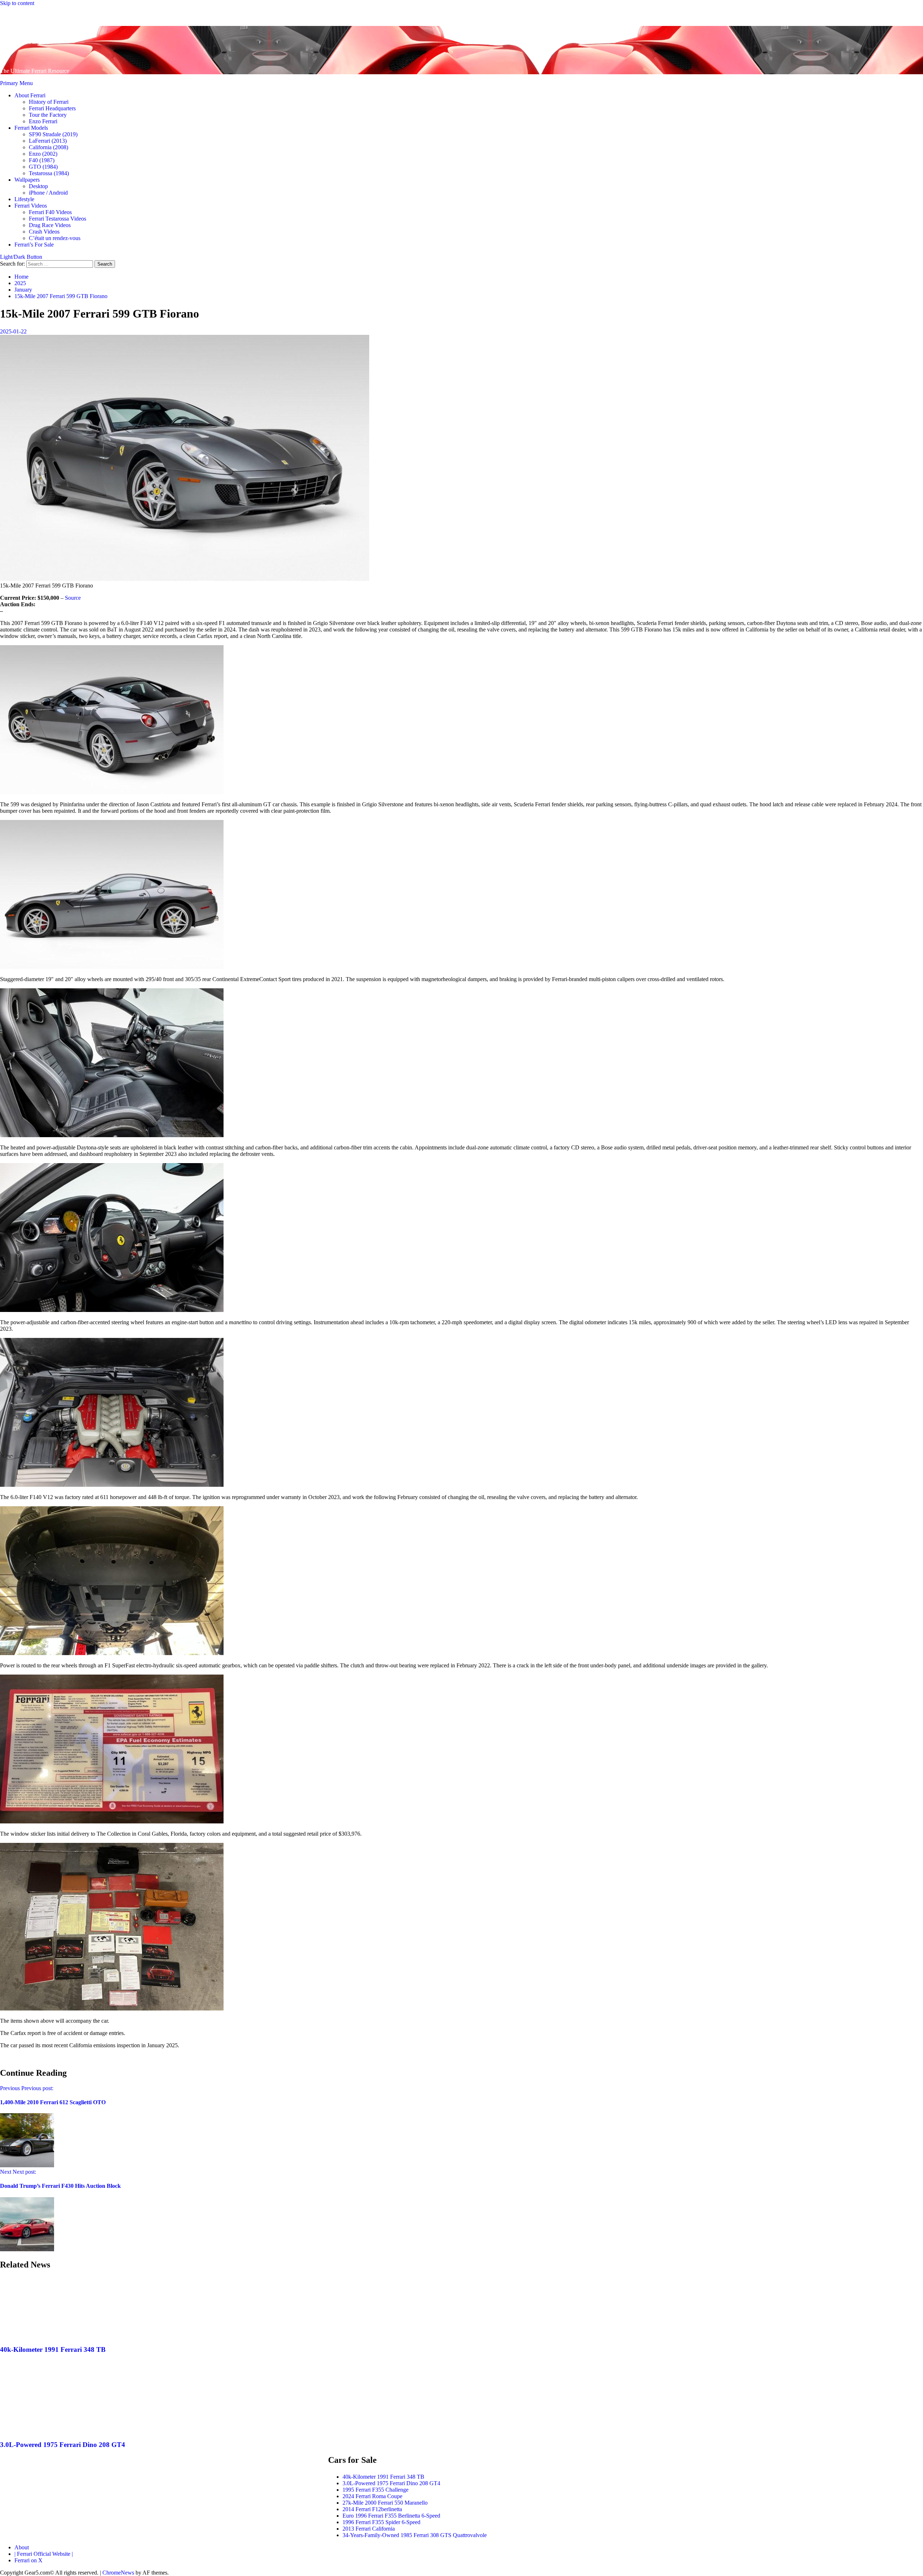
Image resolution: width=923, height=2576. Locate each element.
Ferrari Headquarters (52, 108)
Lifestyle (24, 199)
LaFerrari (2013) (48, 141)
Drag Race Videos (50, 225)
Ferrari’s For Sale (34, 245)
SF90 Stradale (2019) (53, 134)
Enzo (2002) (43, 154)
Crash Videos (44, 232)
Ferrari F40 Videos (50, 212)
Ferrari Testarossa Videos (58, 219)
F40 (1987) (42, 160)
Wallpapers (27, 180)
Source (73, 598)
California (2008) (48, 147)
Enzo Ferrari (43, 121)
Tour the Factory (48, 115)
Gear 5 (26, 37)
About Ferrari (30, 95)
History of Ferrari (49, 102)
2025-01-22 (13, 331)
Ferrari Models (31, 128)
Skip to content (17, 3)
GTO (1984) (43, 167)
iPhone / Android (48, 193)
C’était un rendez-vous (55, 238)
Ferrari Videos (31, 206)
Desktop (38, 186)
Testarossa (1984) (49, 173)
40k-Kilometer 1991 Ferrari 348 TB (53, 2349)
